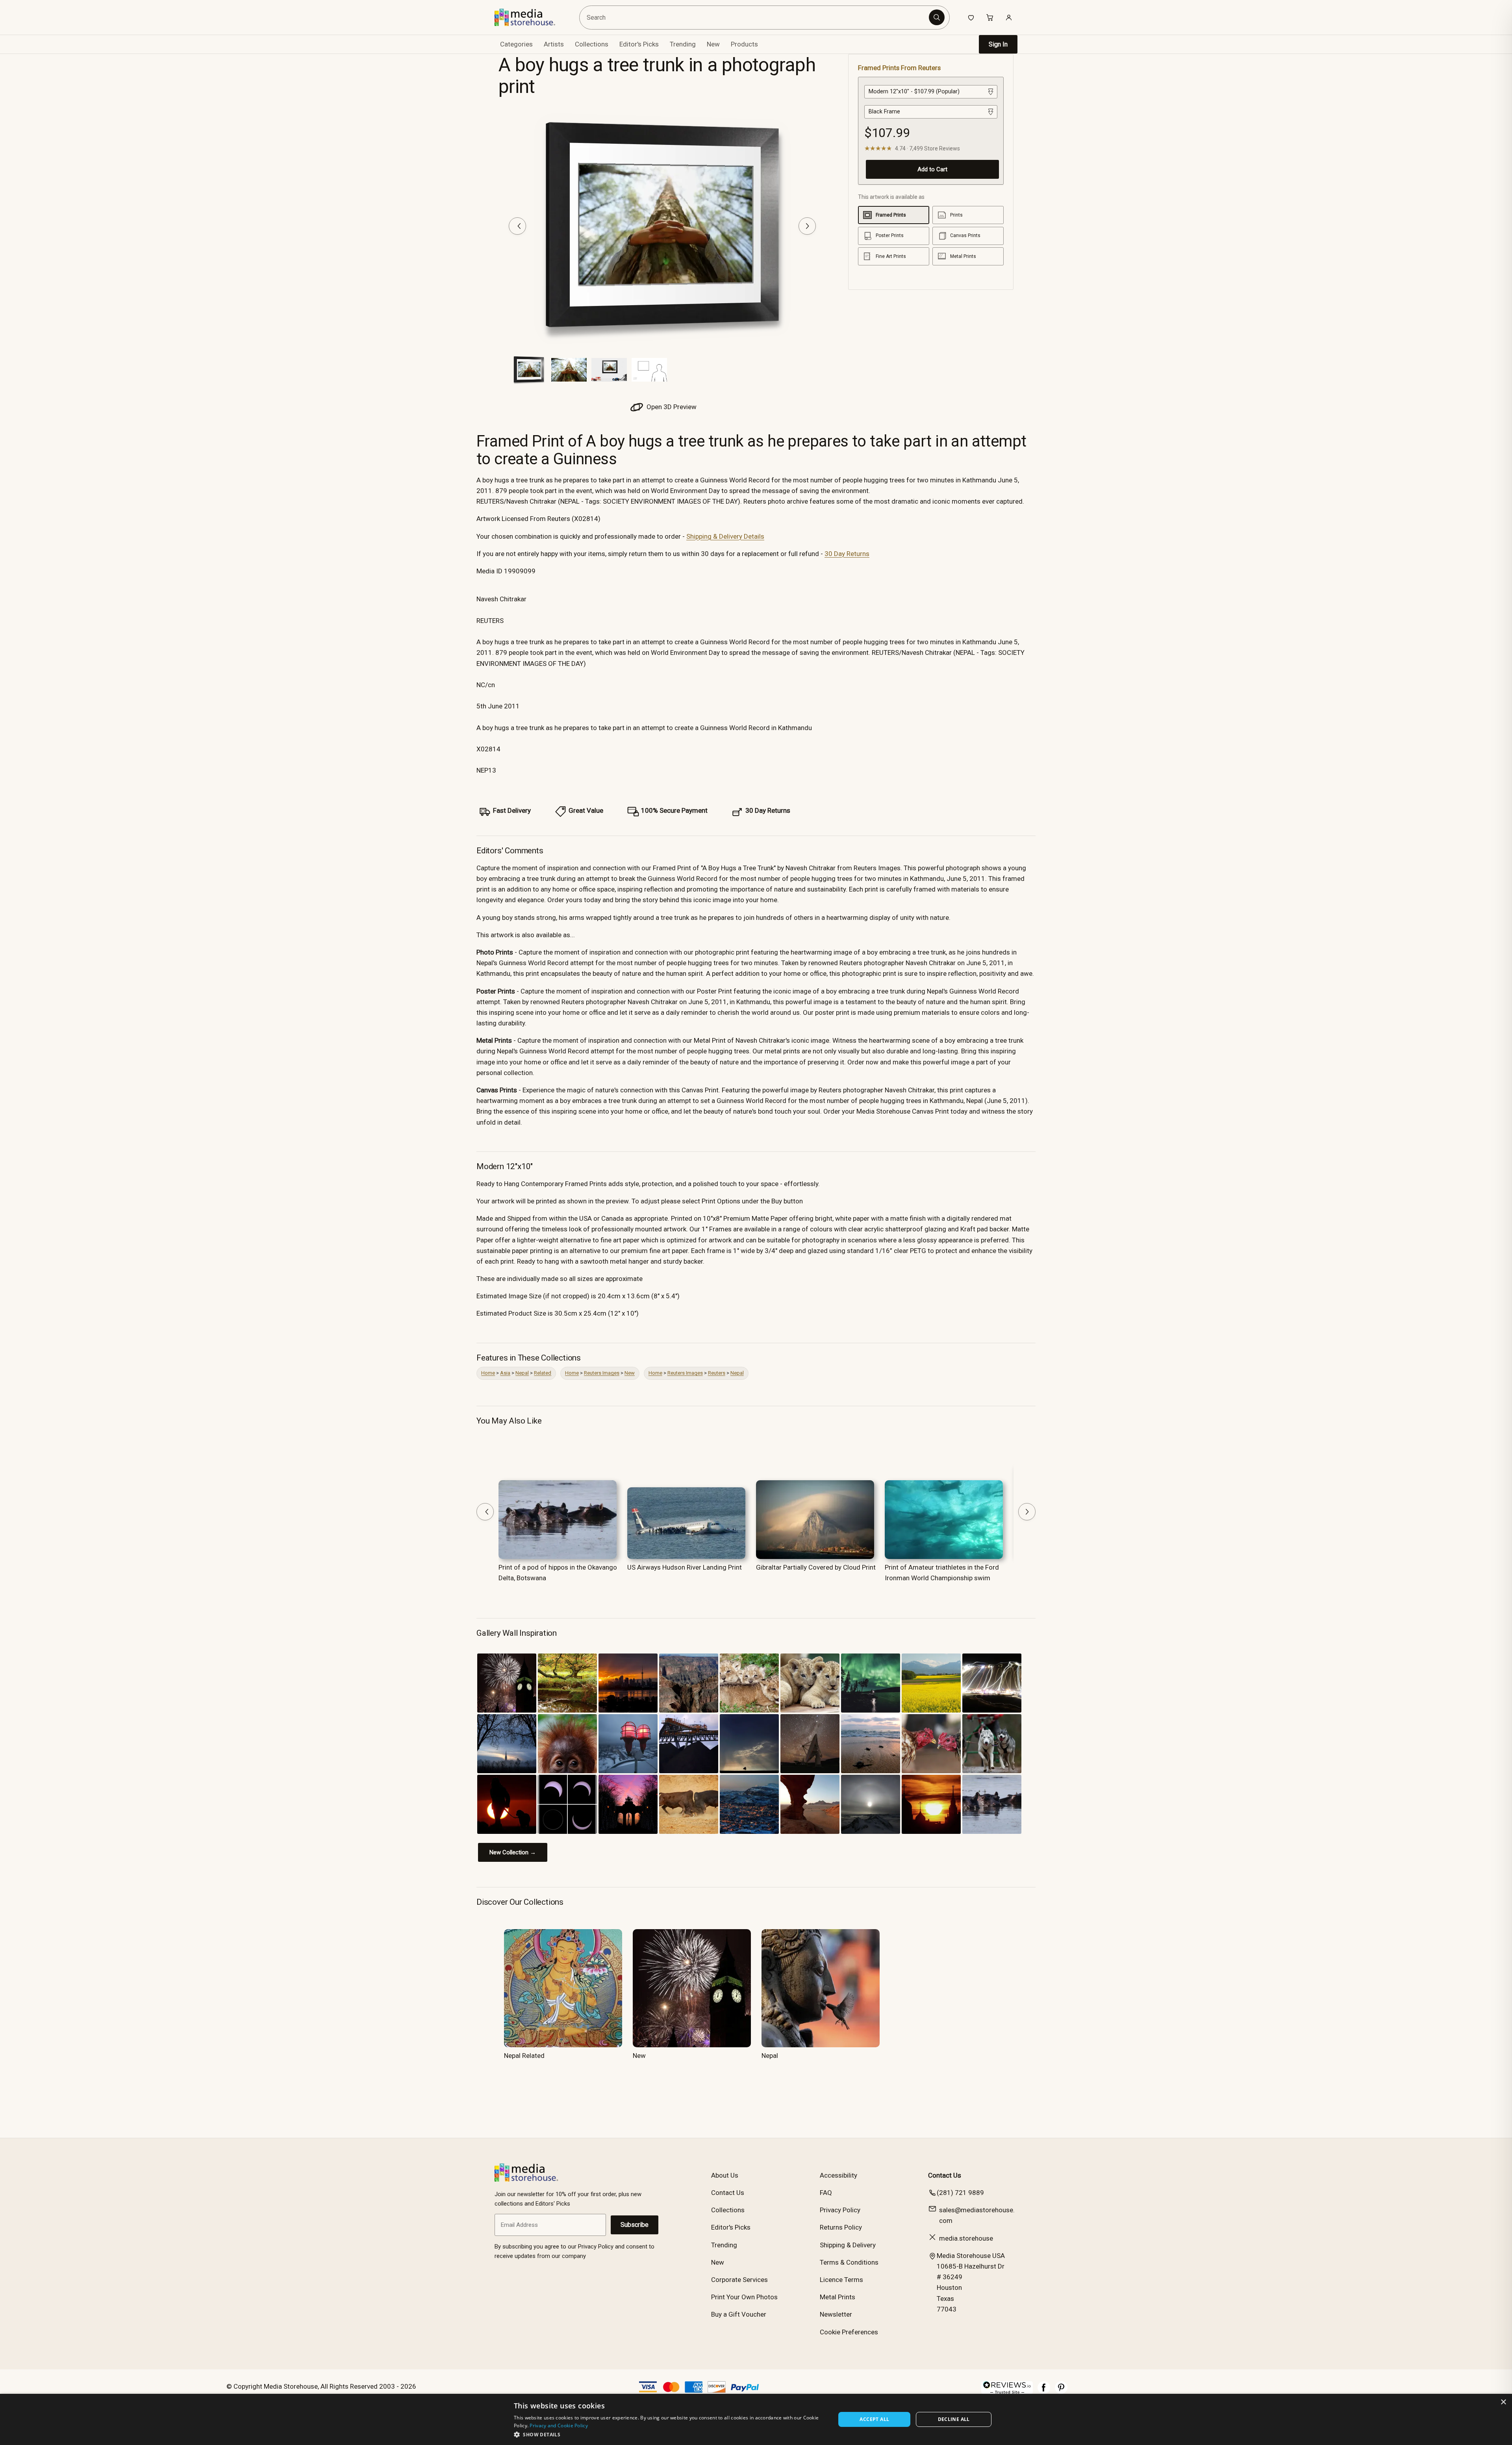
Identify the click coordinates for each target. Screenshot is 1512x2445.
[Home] (531, 17)
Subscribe (635, 2225)
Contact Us (728, 2193)
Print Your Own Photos (744, 2297)
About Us (725, 2175)
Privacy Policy (840, 2210)
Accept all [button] (874, 2419)
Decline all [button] (954, 2419)
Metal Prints (838, 2297)
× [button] (1503, 2402)
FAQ (826, 2193)
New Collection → (513, 1852)
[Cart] (990, 17)
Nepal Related (524, 2056)
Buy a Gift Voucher (739, 2314)
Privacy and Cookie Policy (559, 2426)
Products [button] (744, 44)
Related (543, 1373)
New (713, 44)
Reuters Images (602, 1373)
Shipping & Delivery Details (725, 536)
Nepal (522, 1373)
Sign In (998, 44)
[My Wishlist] (971, 17)
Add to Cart (932, 169)
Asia (505, 1373)
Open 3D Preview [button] (671, 407)
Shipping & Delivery (848, 2245)
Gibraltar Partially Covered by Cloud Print (816, 1567)
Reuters (717, 1373)
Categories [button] (516, 44)
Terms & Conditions (849, 2262)
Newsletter (836, 2314)
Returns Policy (841, 2227)
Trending (683, 44)
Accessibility (838, 2175)
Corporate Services (739, 2280)
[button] (670, 2434)
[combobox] (755, 18)
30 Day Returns (847, 554)
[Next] (807, 226)
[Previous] (517, 226)
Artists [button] (554, 44)
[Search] (937, 17)
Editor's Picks (639, 44)
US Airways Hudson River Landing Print (685, 1567)
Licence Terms (841, 2280)
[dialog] (756, 2419)
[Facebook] (1044, 2391)
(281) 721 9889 (960, 2193)
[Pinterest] (1061, 2391)
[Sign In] (1009, 17)
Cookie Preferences (849, 2332)
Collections (592, 44)
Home (488, 1373)
